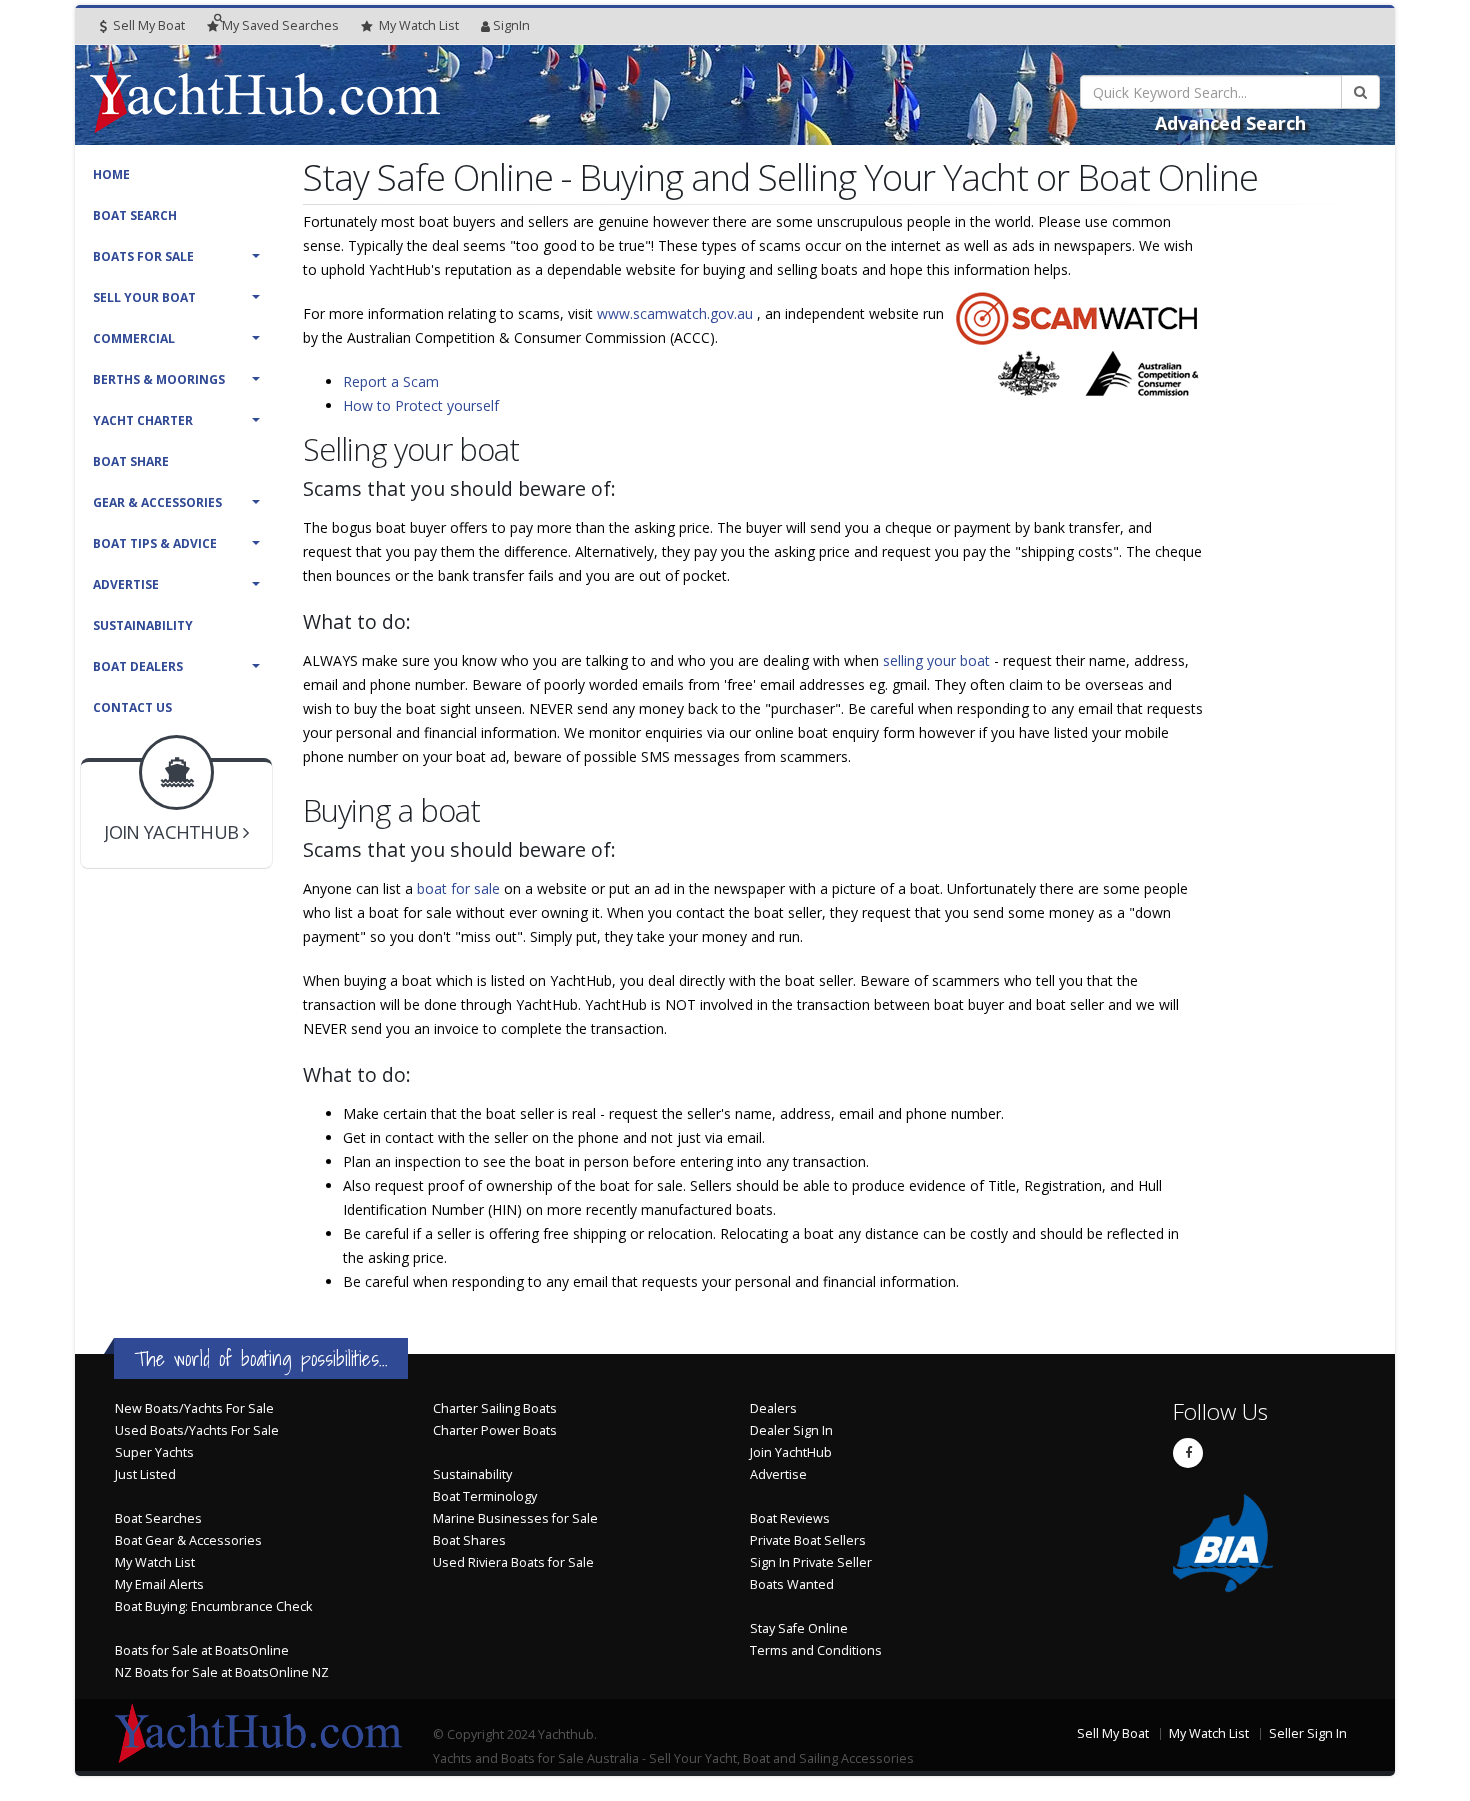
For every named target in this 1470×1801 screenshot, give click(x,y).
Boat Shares (469, 1540)
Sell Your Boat (144, 297)
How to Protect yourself (421, 405)
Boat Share (131, 461)
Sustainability (143, 625)
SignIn (511, 25)
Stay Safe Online (799, 1628)
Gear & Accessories (157, 502)
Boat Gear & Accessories (188, 1540)
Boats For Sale (143, 256)
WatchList (419, 25)
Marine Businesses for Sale (515, 1518)
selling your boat (938, 660)
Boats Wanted (792, 1584)
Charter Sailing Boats (495, 1408)
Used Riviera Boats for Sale (513, 1562)
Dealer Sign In (791, 1430)
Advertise (126, 584)
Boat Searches (158, 1518)
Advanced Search (1230, 123)
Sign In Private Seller (811, 1562)
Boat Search (135, 215)
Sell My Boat (147, 25)
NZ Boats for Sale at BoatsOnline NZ (222, 1672)
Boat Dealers (138, 666)
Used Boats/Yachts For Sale (197, 1430)
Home (111, 174)
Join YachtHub (791, 1452)
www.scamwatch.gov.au (677, 313)
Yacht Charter (143, 420)
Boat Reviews (790, 1518)
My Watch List (155, 1562)
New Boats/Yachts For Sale (194, 1408)
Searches (280, 25)
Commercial (134, 338)
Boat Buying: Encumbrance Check (213, 1606)
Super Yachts (154, 1452)
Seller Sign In (1308, 1733)
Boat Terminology (485, 1496)
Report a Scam (391, 381)
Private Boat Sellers (808, 1540)
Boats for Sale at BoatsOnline (202, 1650)
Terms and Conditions (816, 1650)
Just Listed (145, 1474)
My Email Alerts (159, 1584)
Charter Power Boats (495, 1430)
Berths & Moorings (159, 379)
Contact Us (132, 707)
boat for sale (460, 888)
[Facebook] (1188, 1453)
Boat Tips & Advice (155, 543)
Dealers (773, 1408)
